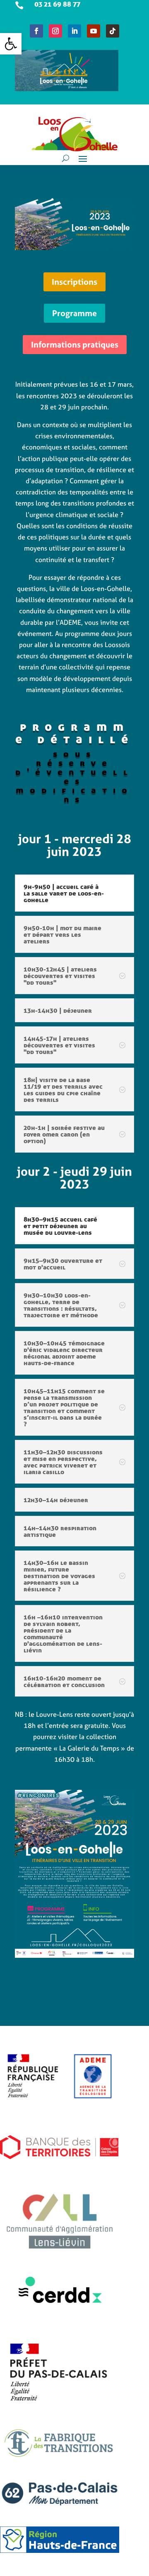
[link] (11, 44)
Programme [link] (74, 313)
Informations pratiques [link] (75, 344)
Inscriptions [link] (74, 282)
